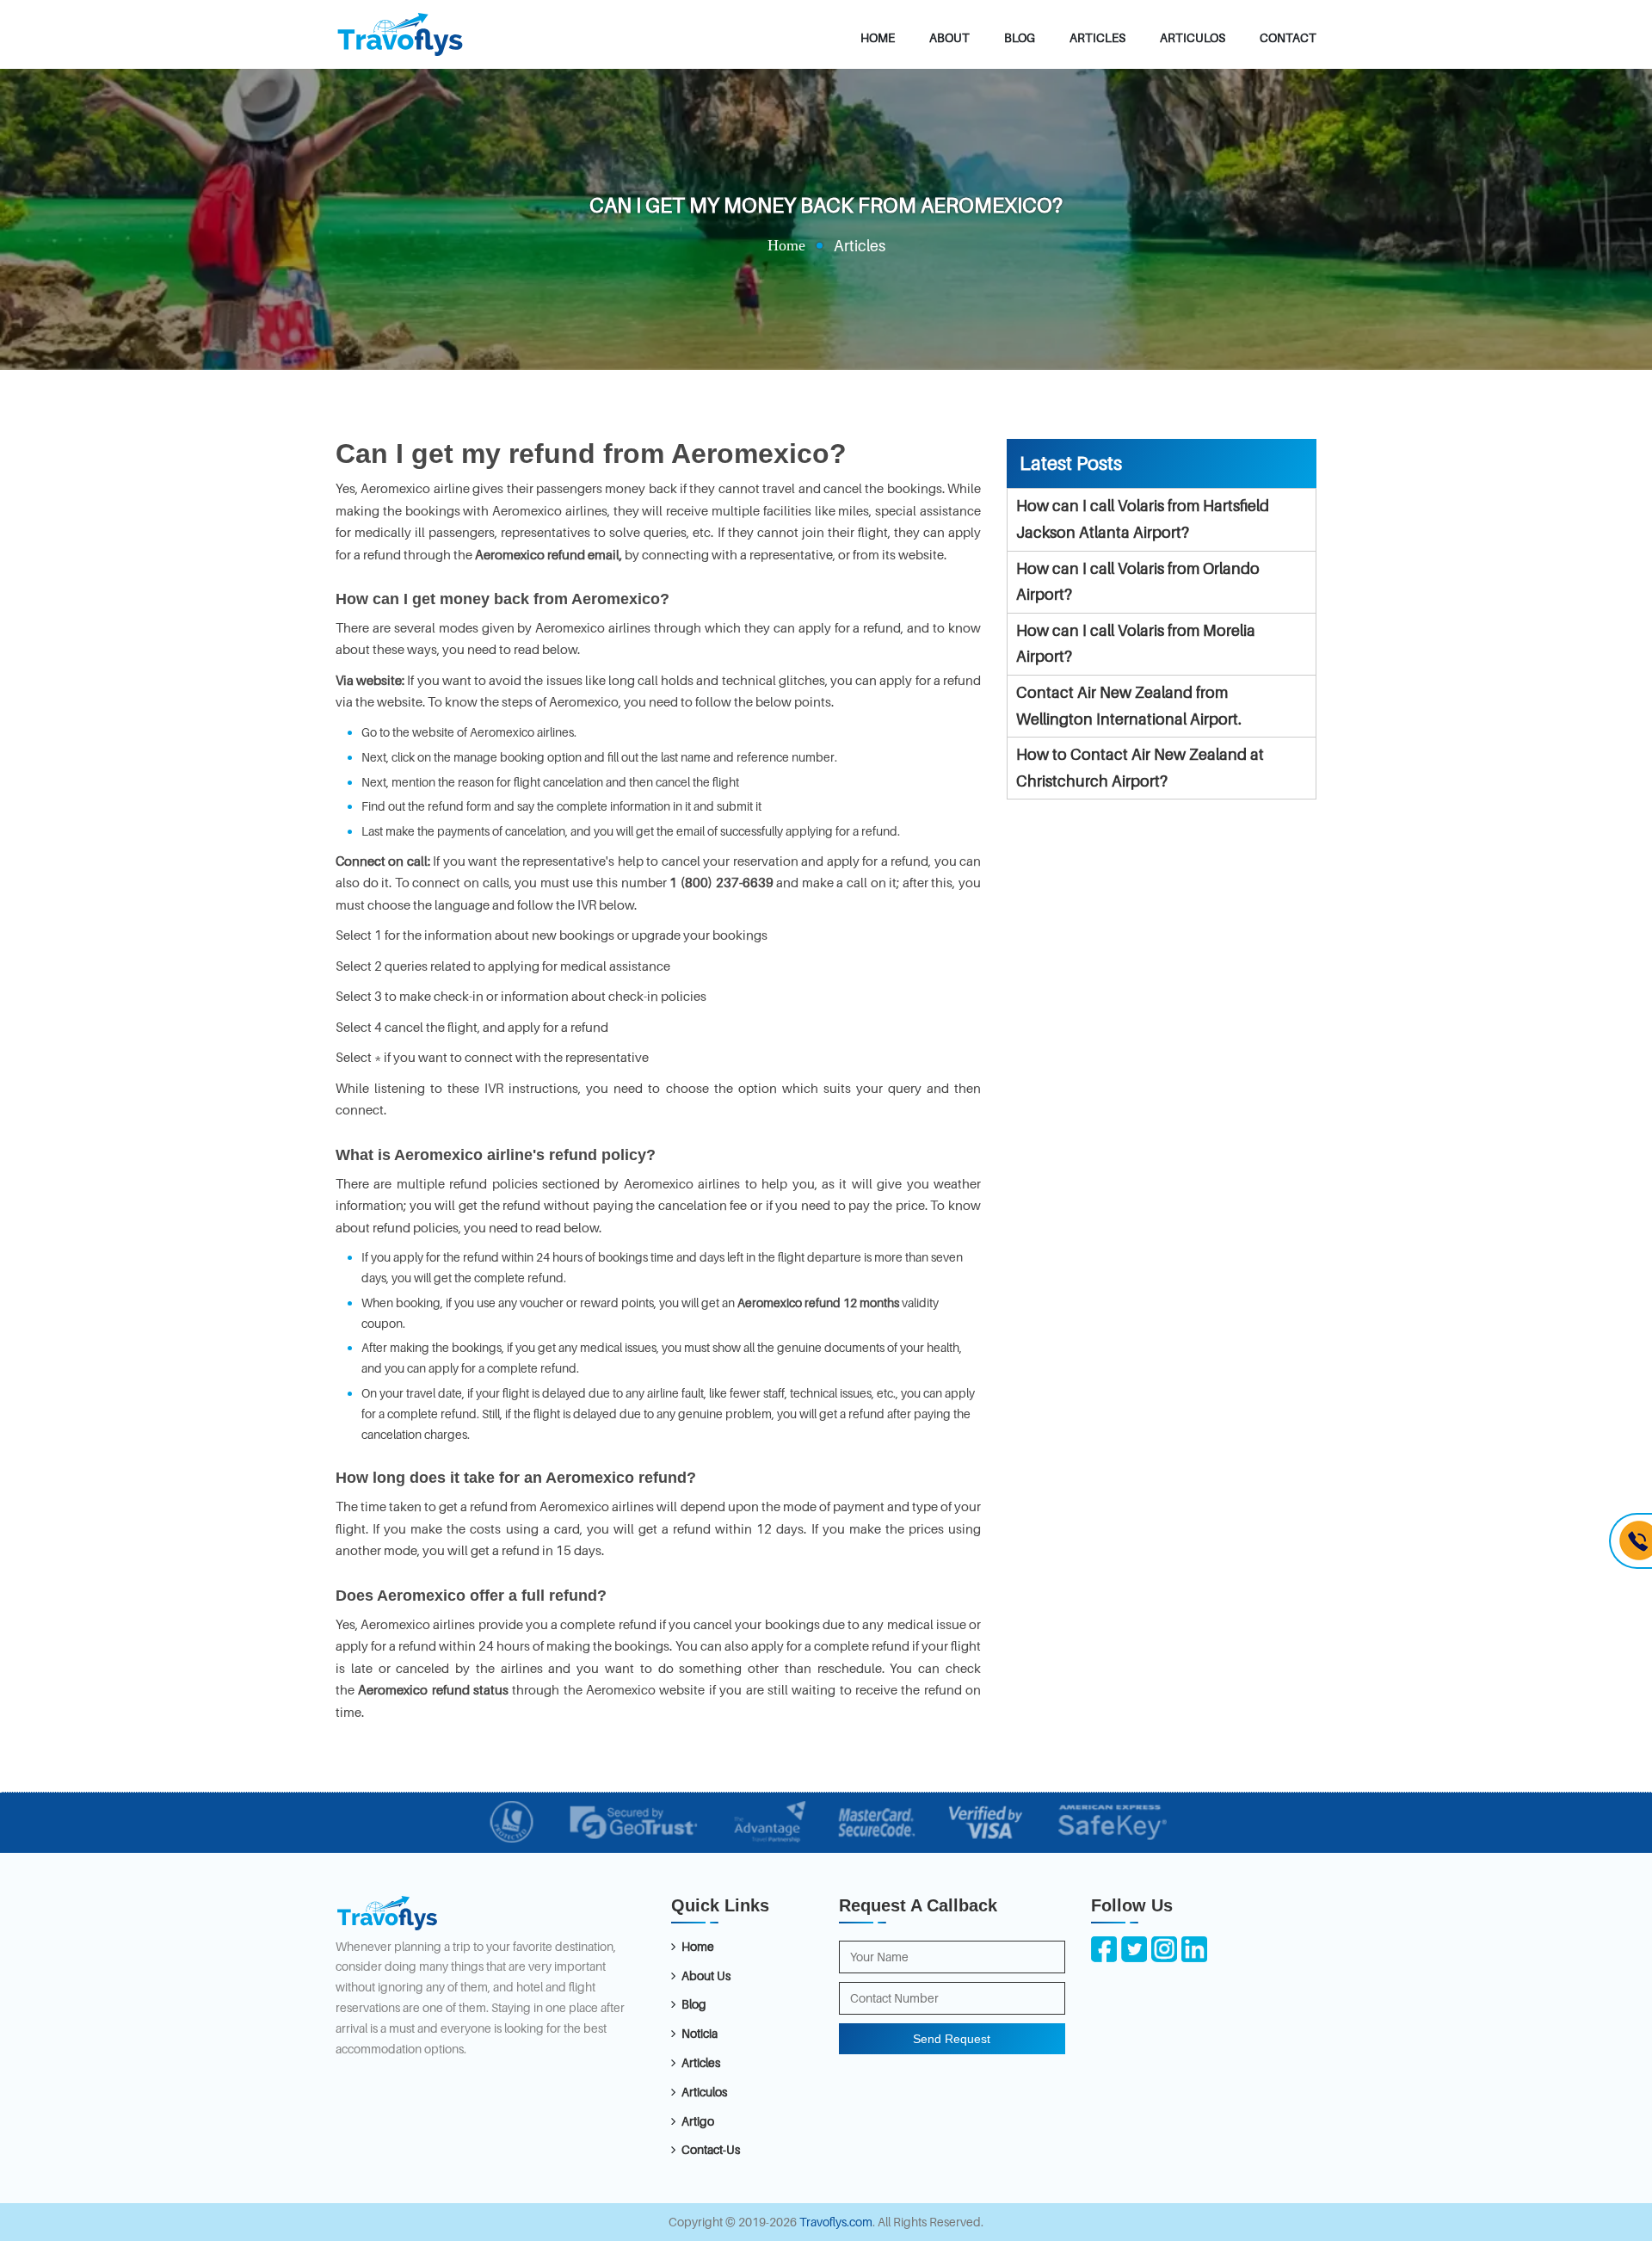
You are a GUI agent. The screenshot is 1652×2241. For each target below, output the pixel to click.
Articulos (1193, 37)
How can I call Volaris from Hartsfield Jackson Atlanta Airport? (1143, 519)
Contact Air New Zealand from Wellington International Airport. (1129, 706)
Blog (1020, 37)
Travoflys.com (836, 2222)
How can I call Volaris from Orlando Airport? (1138, 582)
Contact (1288, 37)
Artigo (698, 2121)
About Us (706, 1976)
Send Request (952, 2039)
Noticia (700, 2033)
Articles (1097, 37)
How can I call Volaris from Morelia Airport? (1136, 644)
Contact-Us (711, 2149)
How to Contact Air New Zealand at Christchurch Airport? (1140, 768)
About (949, 37)
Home (878, 37)
